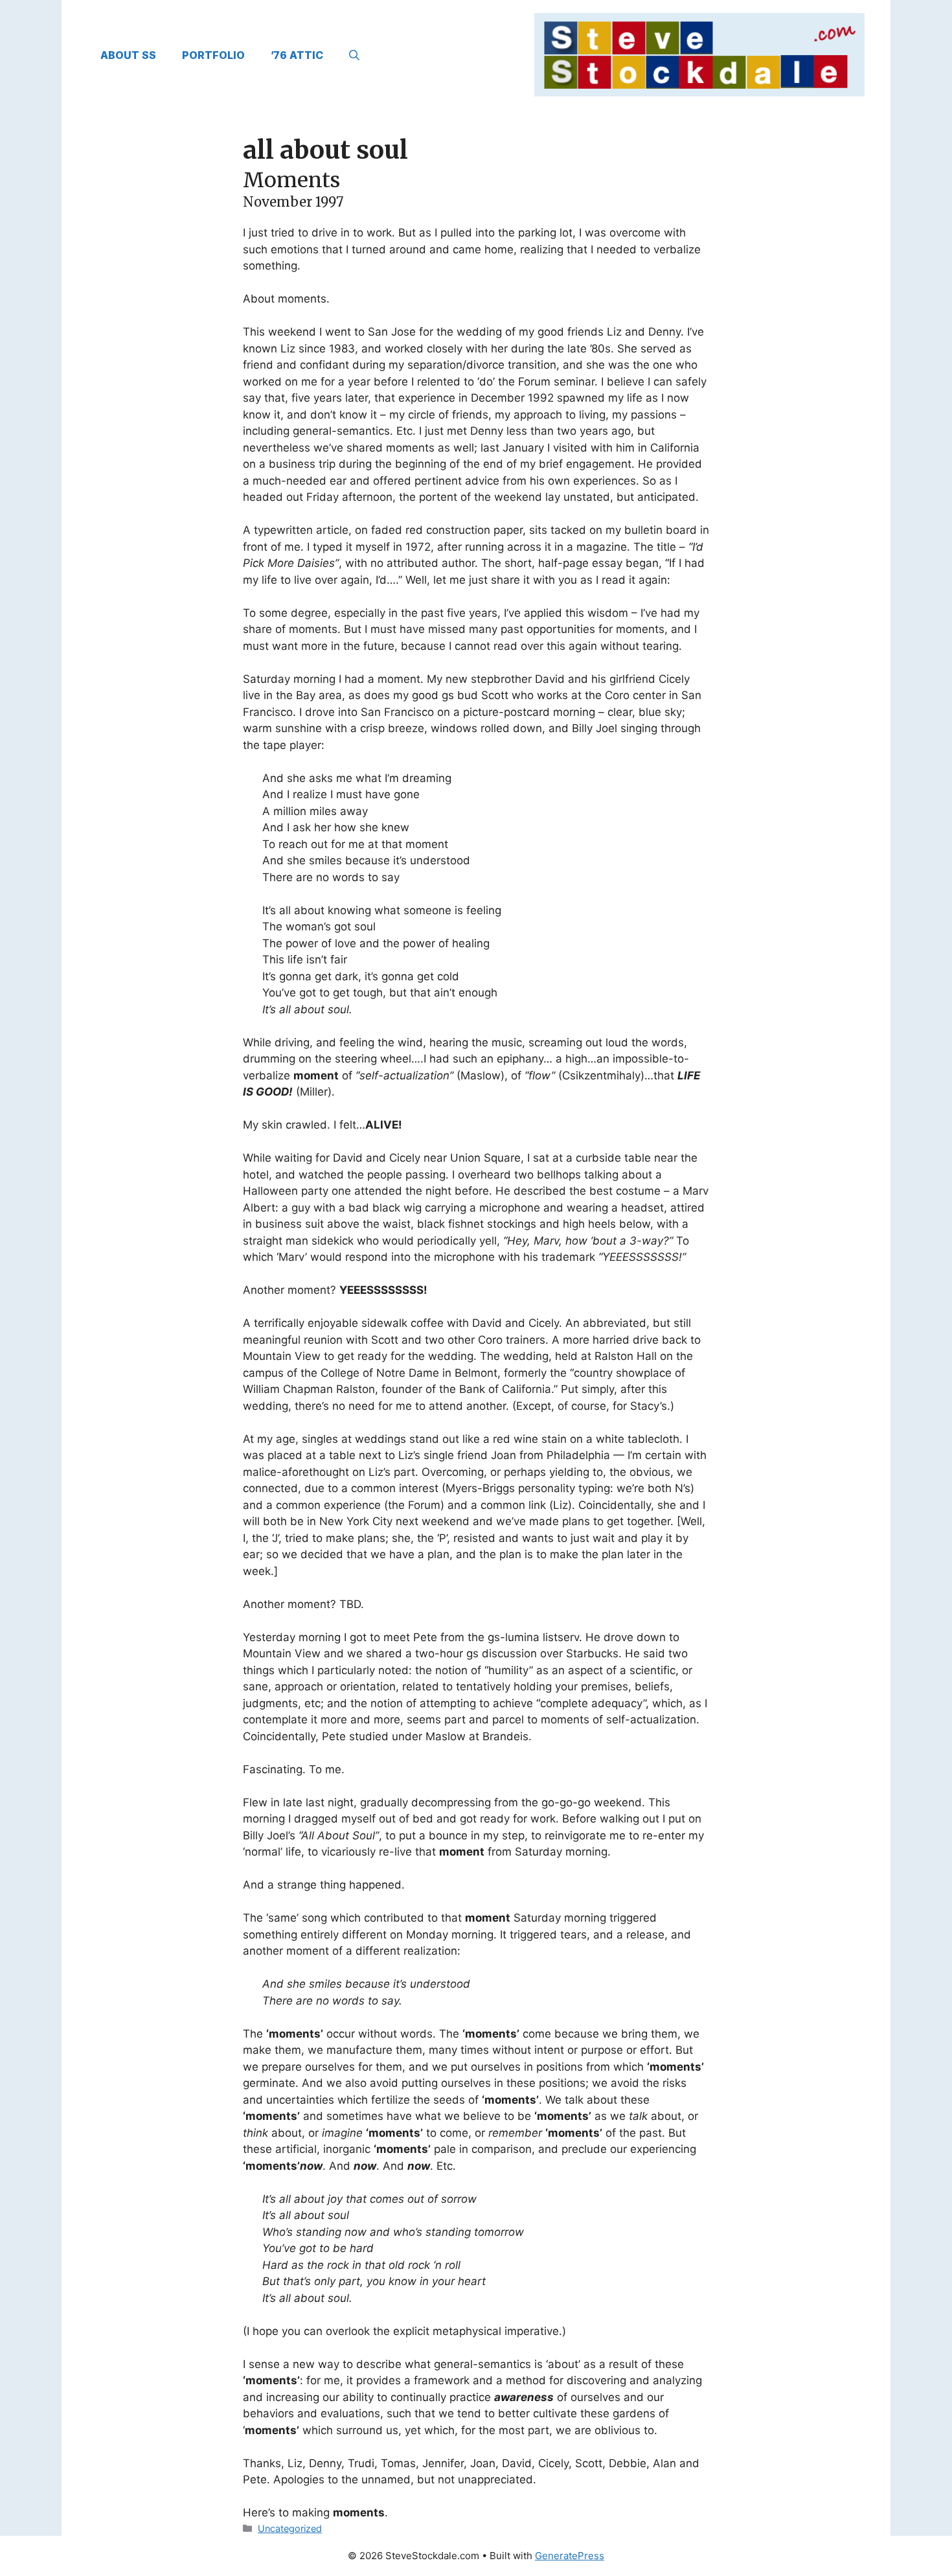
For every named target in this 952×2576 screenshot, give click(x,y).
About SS (128, 55)
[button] (354, 55)
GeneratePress (570, 2556)
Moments (291, 180)
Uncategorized (290, 2528)
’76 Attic (297, 55)
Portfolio (213, 55)
